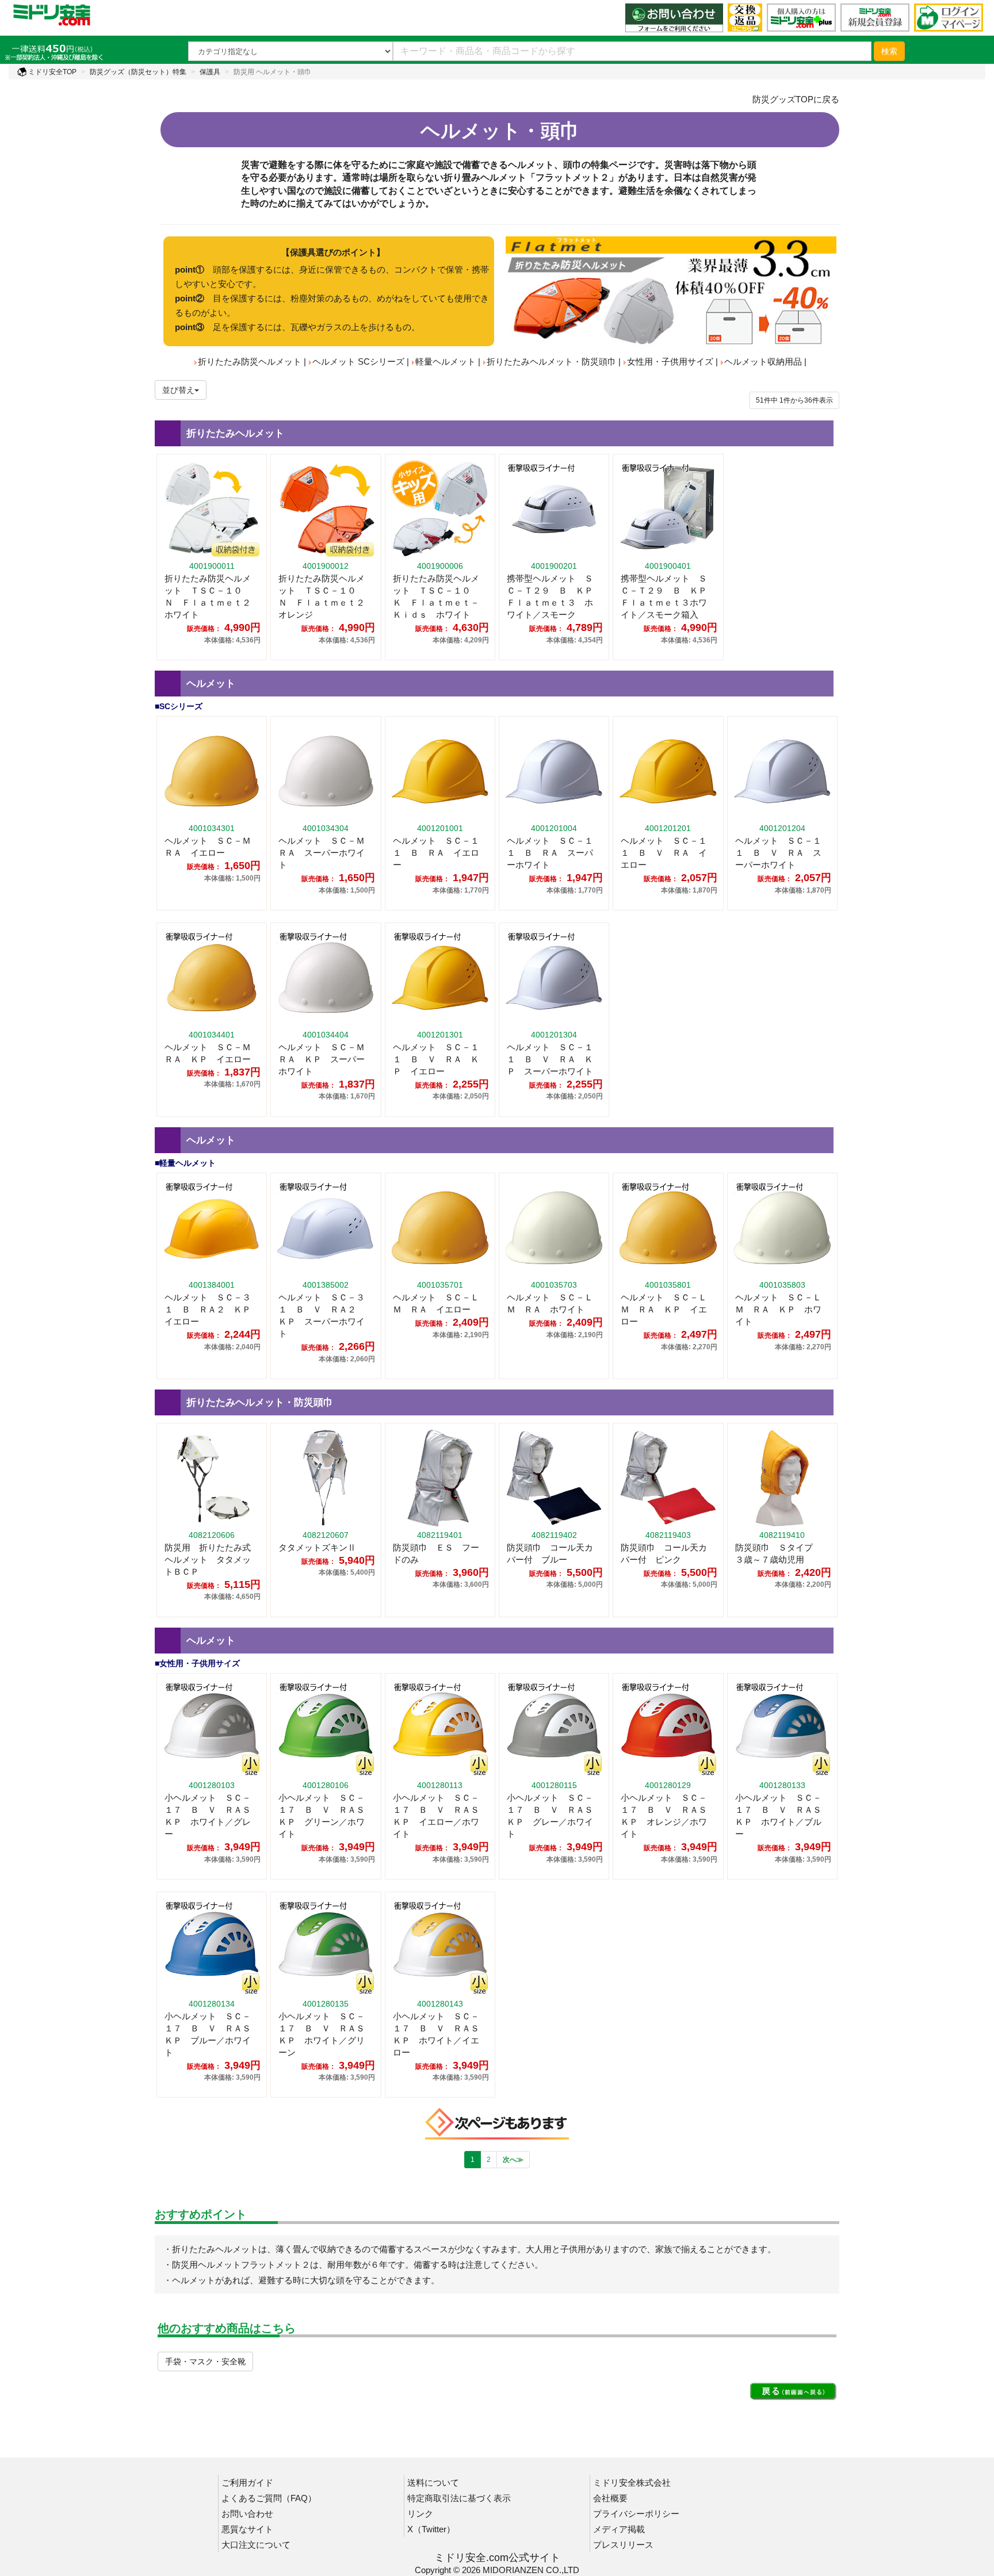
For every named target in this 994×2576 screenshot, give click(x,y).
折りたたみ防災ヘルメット (250, 361)
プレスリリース (623, 2545)
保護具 (210, 72)
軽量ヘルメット (446, 361)
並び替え (178, 390)
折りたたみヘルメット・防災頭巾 (551, 361)
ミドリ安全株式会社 (632, 2483)
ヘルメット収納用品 (763, 361)
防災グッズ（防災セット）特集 (138, 72)
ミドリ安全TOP (51, 72)
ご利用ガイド (247, 2483)
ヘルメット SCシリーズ (358, 361)
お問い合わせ (247, 2514)
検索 (889, 51)
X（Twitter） (431, 2529)
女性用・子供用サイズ (670, 361)
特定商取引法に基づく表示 (459, 2498)
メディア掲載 (619, 2529)
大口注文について (256, 2545)
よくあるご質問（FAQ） (269, 2498)
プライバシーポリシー (636, 2514)
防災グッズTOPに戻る (796, 99)
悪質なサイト (247, 2529)
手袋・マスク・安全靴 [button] (205, 2361)
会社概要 (610, 2498)
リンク (420, 2514)
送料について (433, 2483)
